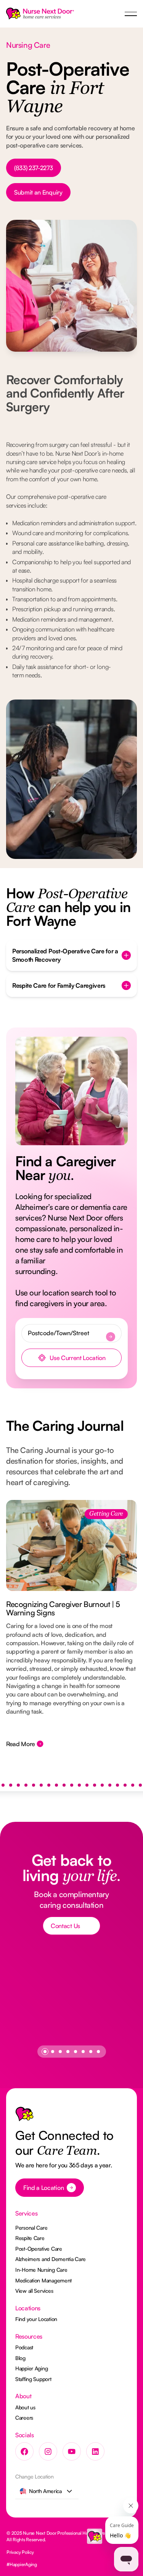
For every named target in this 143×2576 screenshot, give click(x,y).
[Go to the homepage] (24, 2116)
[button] (131, 14)
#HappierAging (22, 2564)
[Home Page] (40, 14)
